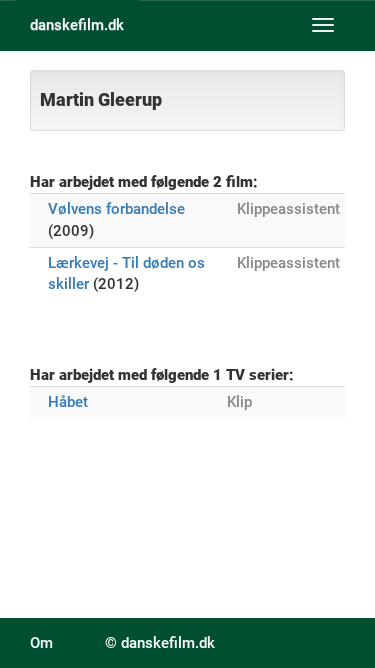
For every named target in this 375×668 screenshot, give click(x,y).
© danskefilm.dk (160, 643)
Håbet (68, 402)
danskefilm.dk (77, 25)
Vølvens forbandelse (116, 209)
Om (41, 643)
